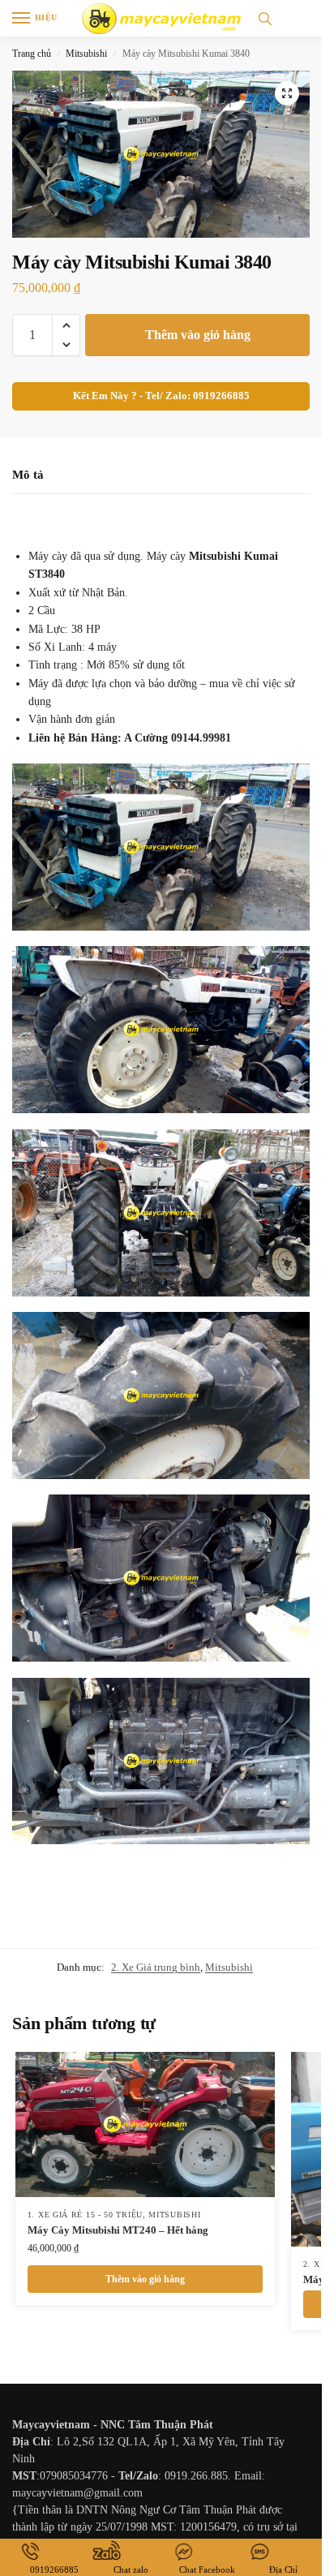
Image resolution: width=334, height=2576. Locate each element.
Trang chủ (32, 54)
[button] (287, 93)
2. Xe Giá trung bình (156, 1967)
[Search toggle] (265, 18)
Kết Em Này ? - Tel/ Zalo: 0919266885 (161, 396)
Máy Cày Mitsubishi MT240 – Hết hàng (118, 2230)
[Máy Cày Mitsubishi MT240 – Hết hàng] (145, 2125)
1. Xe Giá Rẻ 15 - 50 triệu (85, 2215)
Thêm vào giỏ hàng (198, 335)
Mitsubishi (86, 54)
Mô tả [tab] (28, 475)
